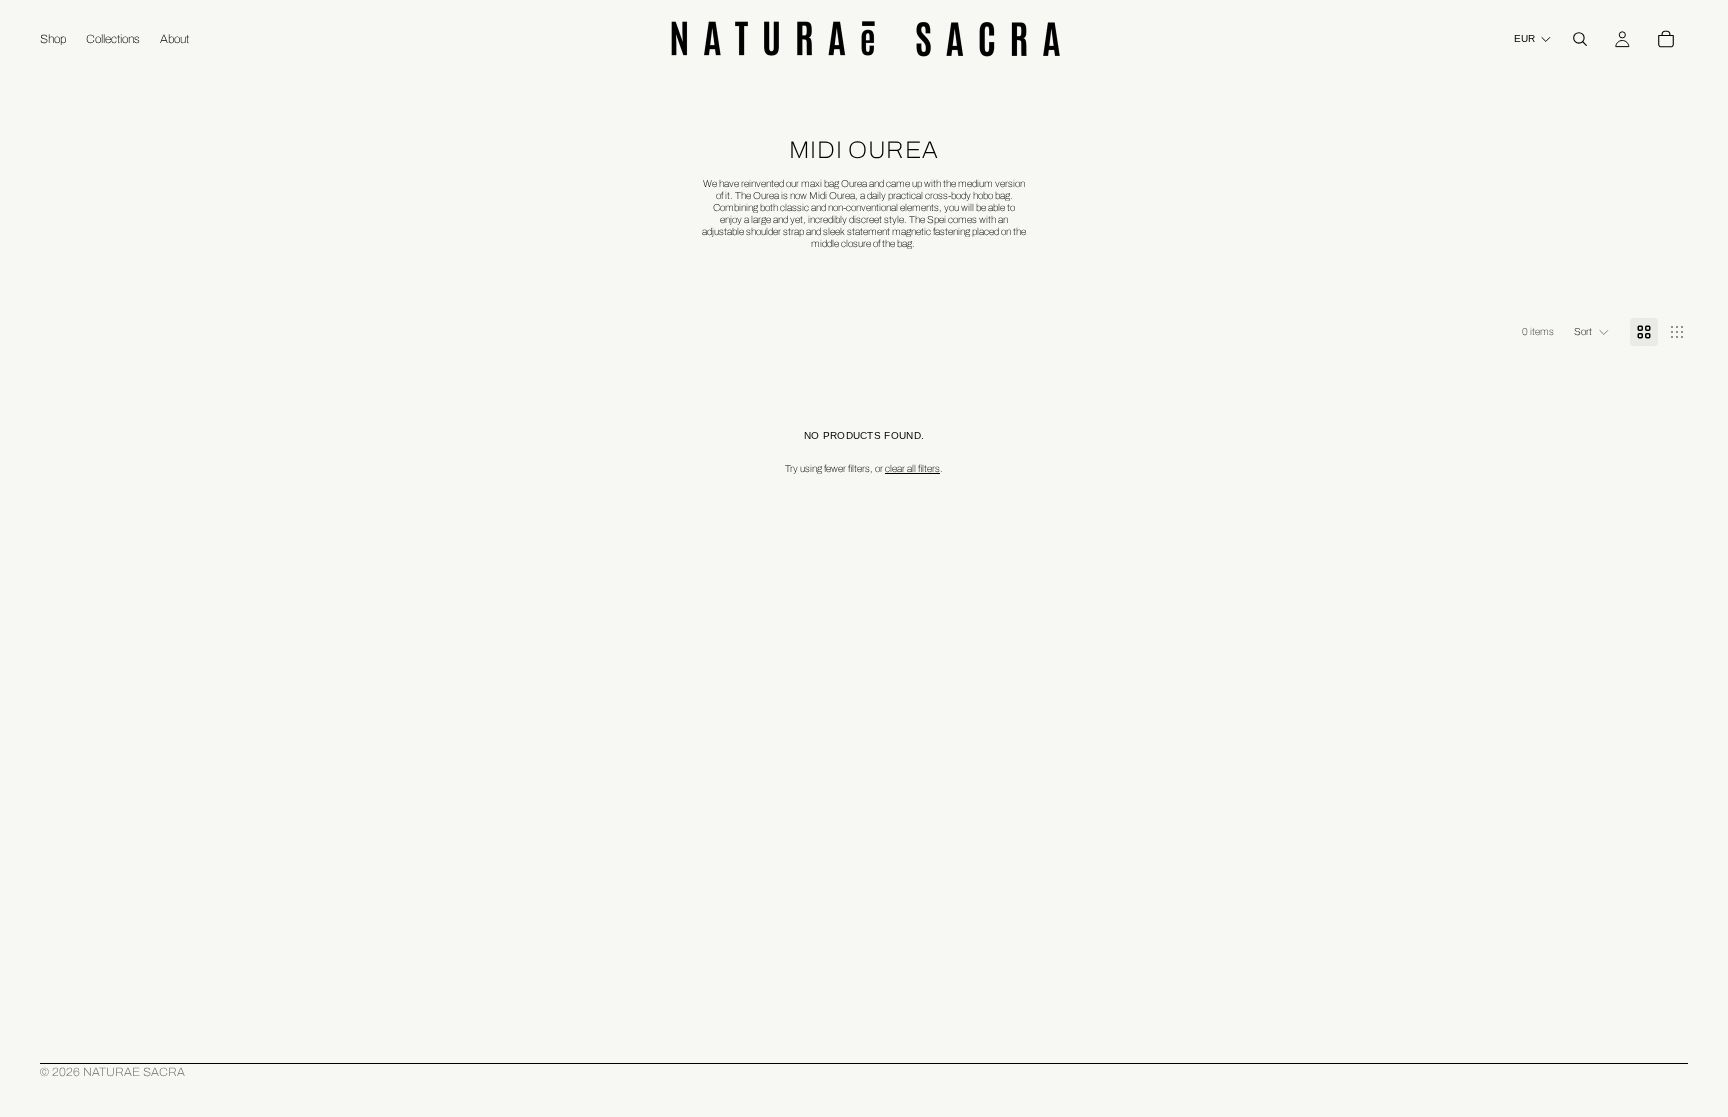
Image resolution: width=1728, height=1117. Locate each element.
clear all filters (912, 468)
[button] (1592, 332)
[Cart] (1666, 39)
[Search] (1580, 39)
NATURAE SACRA (134, 1072)
